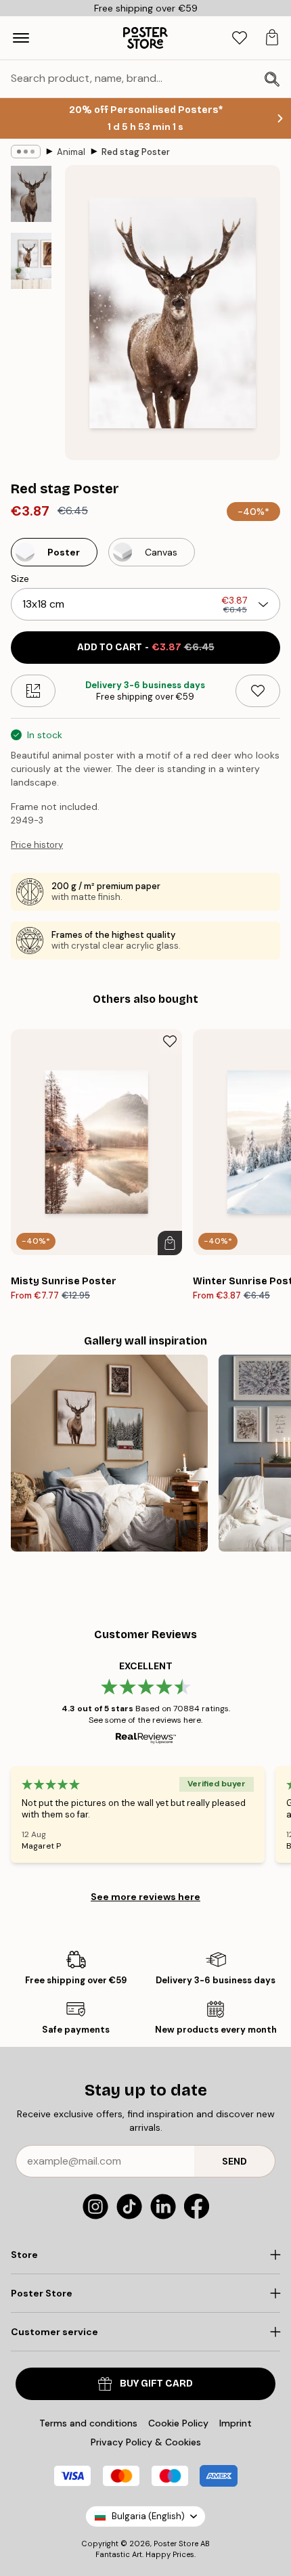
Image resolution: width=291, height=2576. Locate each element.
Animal (71, 152)
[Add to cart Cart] (170, 1243)
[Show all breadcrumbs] (26, 152)
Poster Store (176, 2544)
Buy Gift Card (156, 2383)
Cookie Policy (178, 2423)
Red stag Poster (136, 152)
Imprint (236, 2423)
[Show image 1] (31, 194)
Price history (37, 845)
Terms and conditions (88, 2423)
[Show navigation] (21, 38)
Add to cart (146, 647)
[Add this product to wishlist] (258, 691)
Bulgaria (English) (148, 2516)
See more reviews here (145, 1897)
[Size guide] (33, 691)
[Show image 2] (31, 261)
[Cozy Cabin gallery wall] (109, 1453)
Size (20, 579)
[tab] (240, 38)
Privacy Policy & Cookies (146, 2442)
